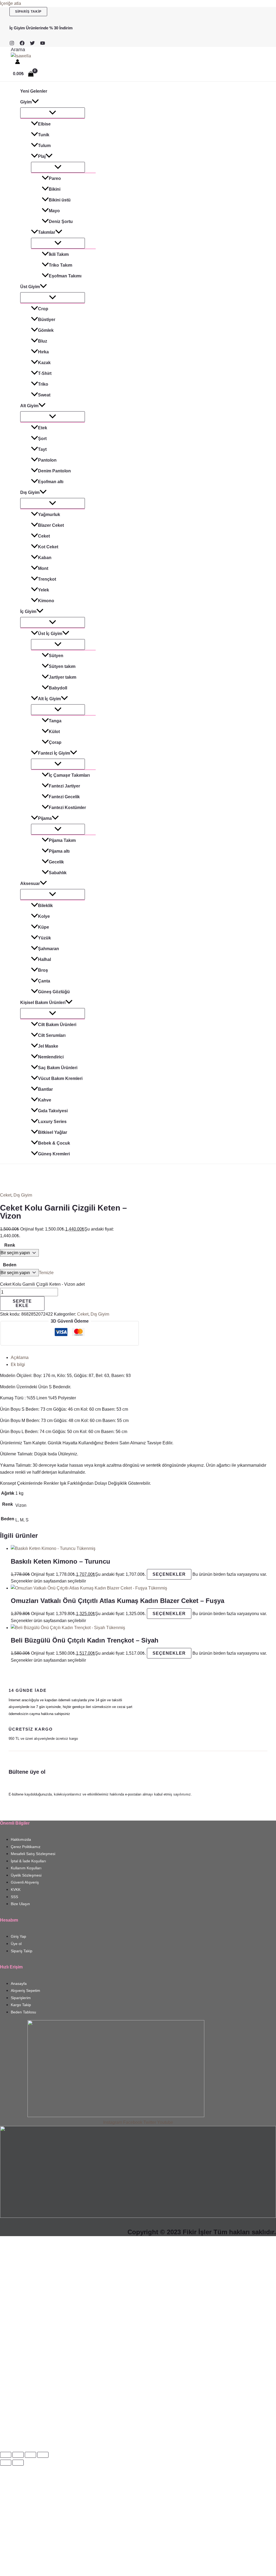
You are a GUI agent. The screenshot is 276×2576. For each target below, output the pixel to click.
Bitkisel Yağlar (53, 1132)
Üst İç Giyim (50, 634)
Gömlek (46, 330)
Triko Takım (61, 265)
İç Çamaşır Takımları (69, 775)
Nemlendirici (51, 1057)
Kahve (45, 1100)
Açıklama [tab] (20, 1357)
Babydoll (58, 688)
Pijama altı (59, 851)
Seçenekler (169, 1574)
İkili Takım (59, 254)
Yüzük (44, 938)
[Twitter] (32, 44)
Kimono (46, 601)
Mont (43, 568)
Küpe (44, 927)
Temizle (46, 1273)
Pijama (45, 818)
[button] (28, 12)
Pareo (55, 178)
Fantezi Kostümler (67, 808)
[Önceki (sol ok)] (6, 2463)
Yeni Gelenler (34, 91)
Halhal (44, 959)
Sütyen (56, 656)
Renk (10, 1245)
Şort (42, 439)
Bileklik (45, 906)
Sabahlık (58, 873)
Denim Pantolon (54, 471)
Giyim (26, 102)
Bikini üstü (60, 200)
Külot (54, 732)
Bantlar (45, 1089)
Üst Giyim (30, 287)
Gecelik (56, 862)
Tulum (44, 146)
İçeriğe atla (11, 3)
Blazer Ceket (51, 525)
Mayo (54, 211)
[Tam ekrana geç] (18, 2455)
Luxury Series (52, 1122)
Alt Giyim (29, 406)
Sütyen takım (62, 666)
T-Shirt (45, 373)
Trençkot (47, 579)
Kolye (44, 916)
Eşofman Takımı (65, 276)
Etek (43, 428)
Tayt (42, 449)
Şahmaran (49, 949)
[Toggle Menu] (53, 113)
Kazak (44, 363)
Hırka (43, 352)
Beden (10, 1265)
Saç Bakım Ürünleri (58, 1068)
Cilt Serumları (52, 1035)
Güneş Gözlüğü (54, 992)
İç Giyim (28, 611)
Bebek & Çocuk (54, 1143)
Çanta (44, 981)
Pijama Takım (62, 840)
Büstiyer (47, 320)
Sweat (44, 395)
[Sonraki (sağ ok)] (18, 2463)
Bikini (55, 189)
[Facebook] (22, 44)
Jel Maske (48, 1046)
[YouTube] (43, 44)
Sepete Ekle (22, 1303)
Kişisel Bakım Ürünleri (43, 1003)
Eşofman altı (51, 482)
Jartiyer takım (63, 677)
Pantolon (47, 460)
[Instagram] (12, 44)
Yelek (44, 590)
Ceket (44, 536)
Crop (43, 309)
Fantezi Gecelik (64, 797)
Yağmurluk (49, 515)
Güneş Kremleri (54, 1154)
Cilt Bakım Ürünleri (57, 1025)
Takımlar (47, 232)
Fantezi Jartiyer (64, 786)
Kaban (45, 558)
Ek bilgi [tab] (18, 1364)
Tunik (44, 135)
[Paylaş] (30, 2455)
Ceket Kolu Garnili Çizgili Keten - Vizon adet (42, 1284)
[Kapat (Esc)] (43, 2455)
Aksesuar (30, 883)
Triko (43, 384)
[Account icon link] (18, 63)
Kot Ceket (48, 547)
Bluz (43, 341)
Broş (43, 970)
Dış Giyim (30, 492)
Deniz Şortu (61, 222)
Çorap (55, 742)
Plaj (42, 156)
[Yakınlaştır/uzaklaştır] (6, 2455)
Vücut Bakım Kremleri (60, 1078)
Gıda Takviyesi (53, 1111)
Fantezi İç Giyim (54, 753)
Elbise (44, 124)
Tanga (55, 721)
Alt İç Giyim (49, 699)
